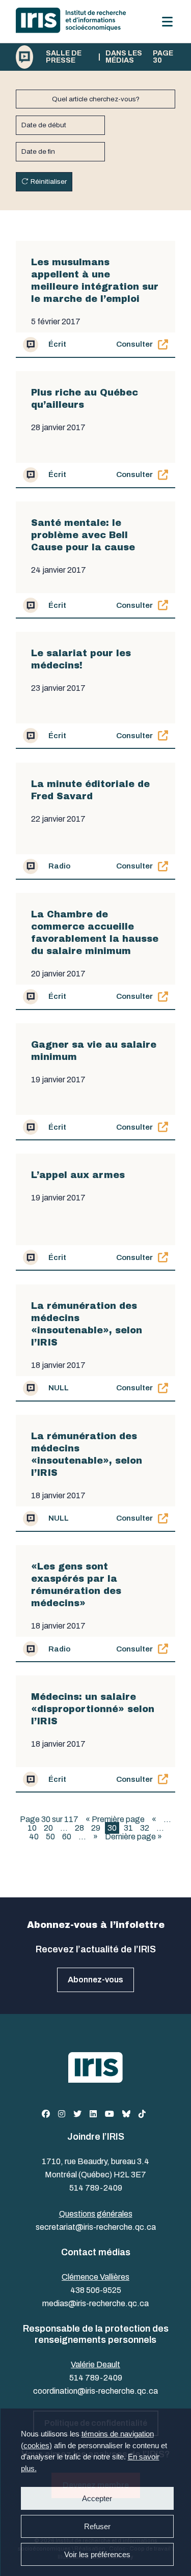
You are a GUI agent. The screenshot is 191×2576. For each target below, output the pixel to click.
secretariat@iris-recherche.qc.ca (96, 2227)
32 (145, 1828)
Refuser (97, 2526)
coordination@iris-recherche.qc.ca (95, 2391)
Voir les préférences (97, 2554)
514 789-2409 (96, 2188)
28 (79, 1828)
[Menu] (167, 22)
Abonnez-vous (95, 1980)
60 (67, 1837)
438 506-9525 (96, 2290)
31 (128, 1828)
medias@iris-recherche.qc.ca (95, 2303)
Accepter (97, 2498)
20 (48, 1828)
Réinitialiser (49, 181)
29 (96, 1828)
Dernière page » (133, 1837)
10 (32, 1828)
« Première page (115, 1819)
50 (50, 1837)
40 (34, 1837)
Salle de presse (64, 57)
